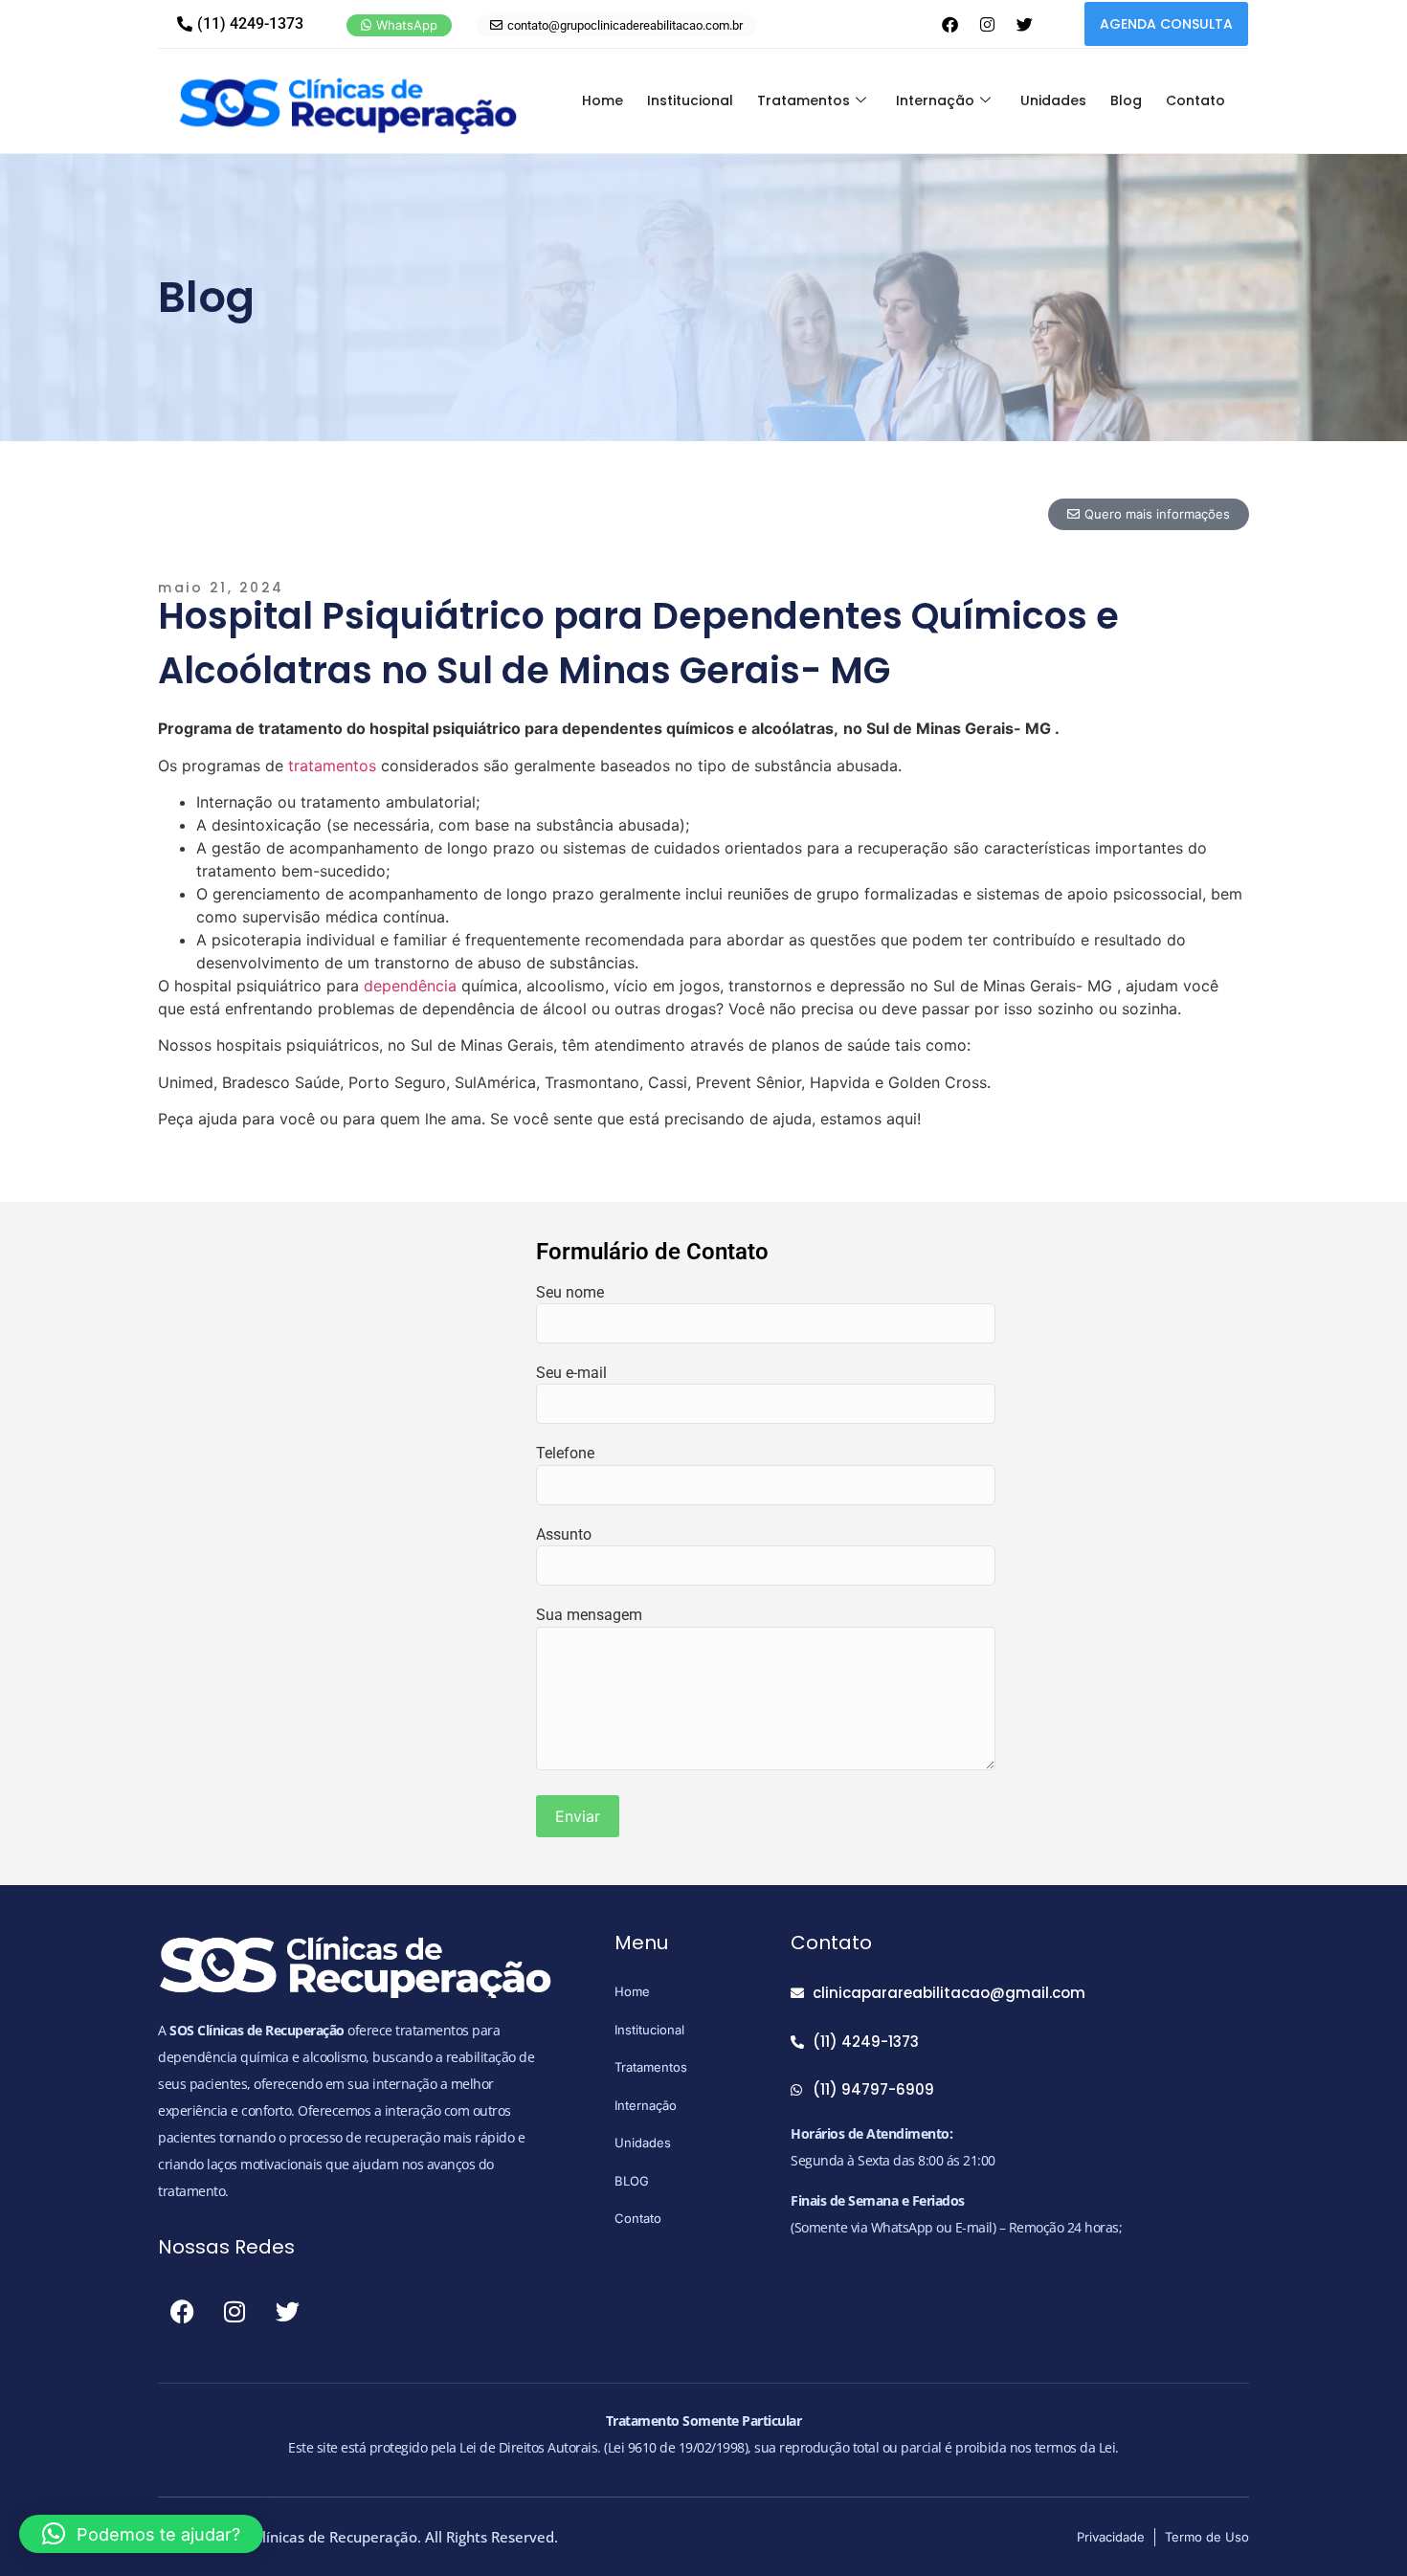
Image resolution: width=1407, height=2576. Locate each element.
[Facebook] (949, 24)
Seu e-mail (571, 1373)
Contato (1195, 100)
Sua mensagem (589, 1615)
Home (603, 100)
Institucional (690, 100)
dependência (410, 986)
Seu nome (570, 1292)
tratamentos (332, 766)
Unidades (1053, 100)
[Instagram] (987, 24)
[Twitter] (1024, 24)
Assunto (564, 1534)
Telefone (565, 1453)
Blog (1126, 100)
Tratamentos (804, 100)
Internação (935, 100)
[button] (141, 2534)
